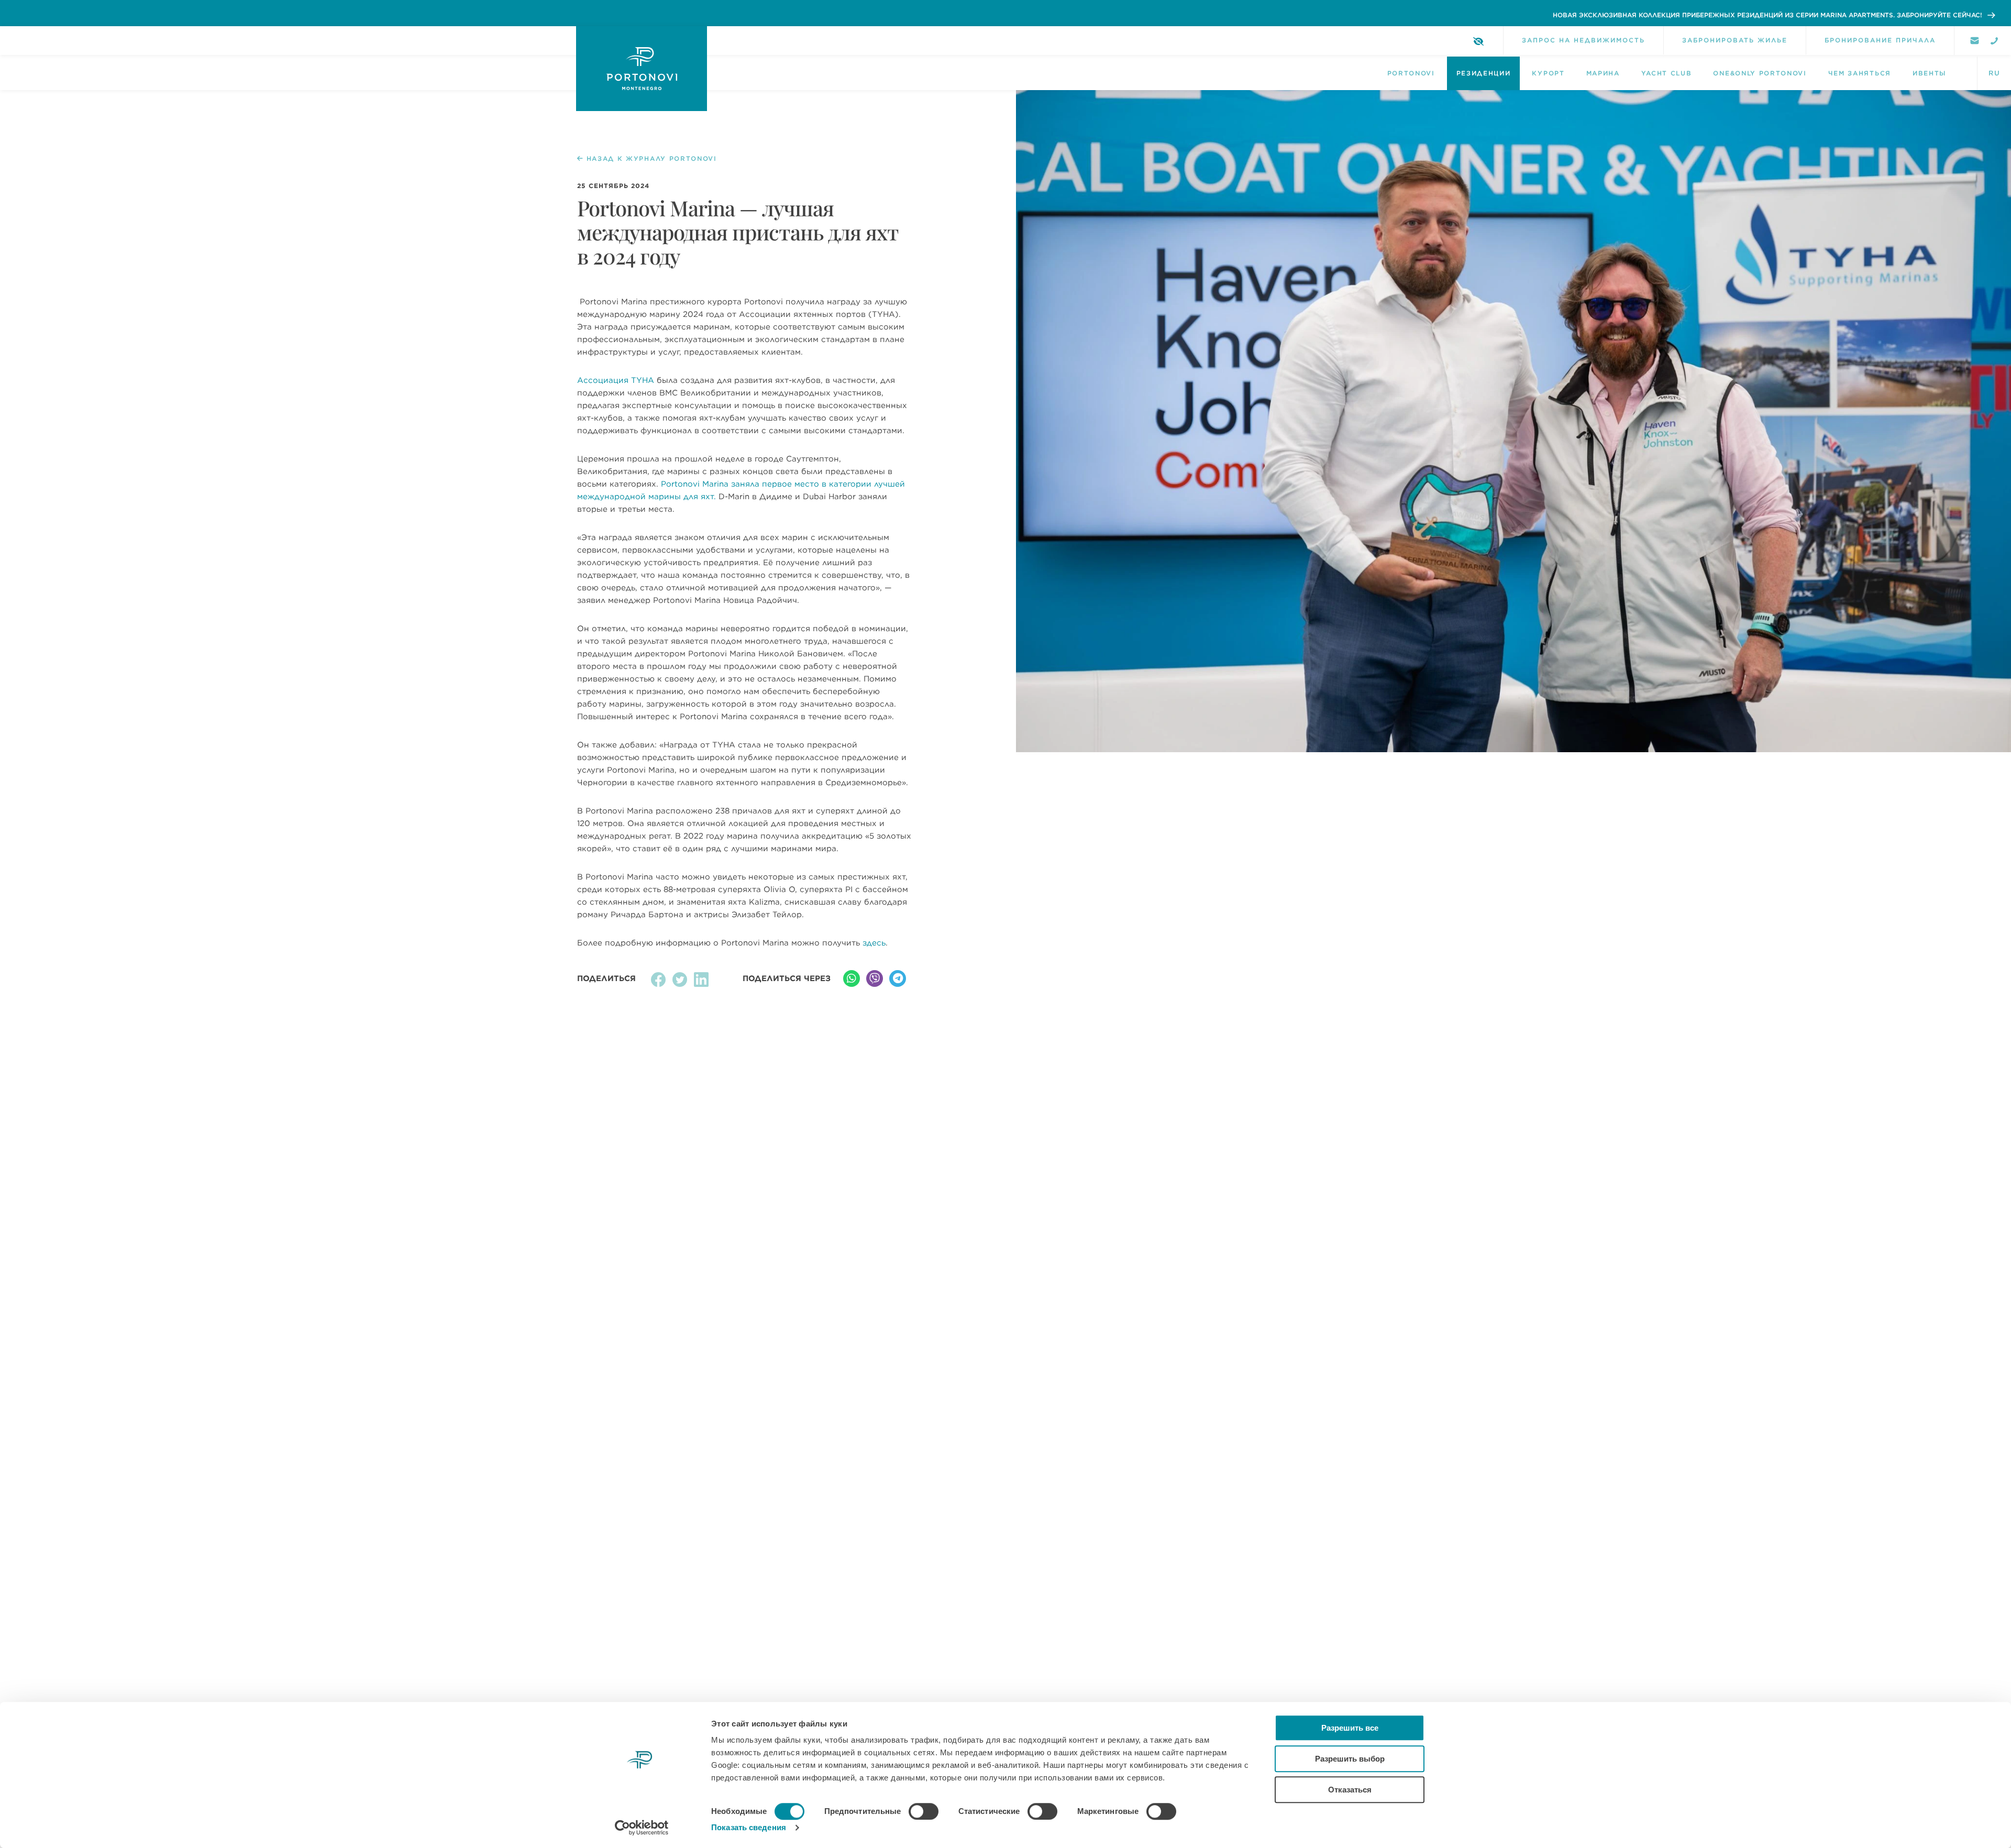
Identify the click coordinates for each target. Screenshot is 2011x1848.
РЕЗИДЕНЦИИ (1484, 73)
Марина (1603, 73)
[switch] (924, 1811)
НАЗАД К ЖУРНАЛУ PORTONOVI (652, 159)
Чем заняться (1860, 73)
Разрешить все (1350, 1728)
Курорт (1548, 73)
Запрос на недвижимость (1583, 40)
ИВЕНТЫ (1930, 73)
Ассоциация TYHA (616, 380)
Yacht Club (1667, 73)
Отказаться (1350, 1790)
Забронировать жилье (1735, 40)
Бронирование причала (1880, 40)
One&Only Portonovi (1760, 73)
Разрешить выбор (1350, 1759)
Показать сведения (749, 1827)
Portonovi (1411, 73)
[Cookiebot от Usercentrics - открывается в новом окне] (642, 1828)
